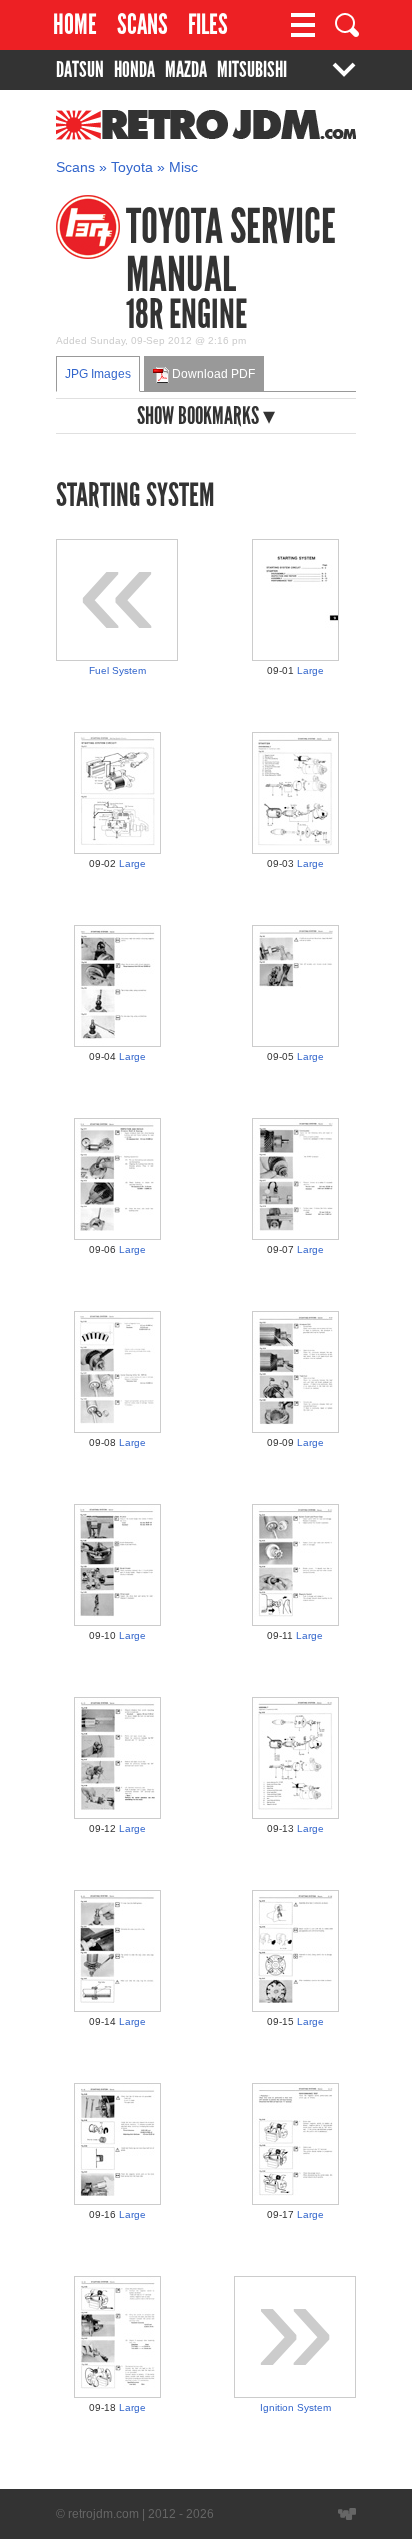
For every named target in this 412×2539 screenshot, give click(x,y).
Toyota (132, 167)
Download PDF (212, 374)
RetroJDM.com (154, 135)
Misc (183, 167)
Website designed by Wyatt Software (347, 2514)
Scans (142, 24)
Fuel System (117, 670)
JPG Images (98, 374)
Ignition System (295, 2407)
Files (208, 24)
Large (310, 670)
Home (75, 24)
